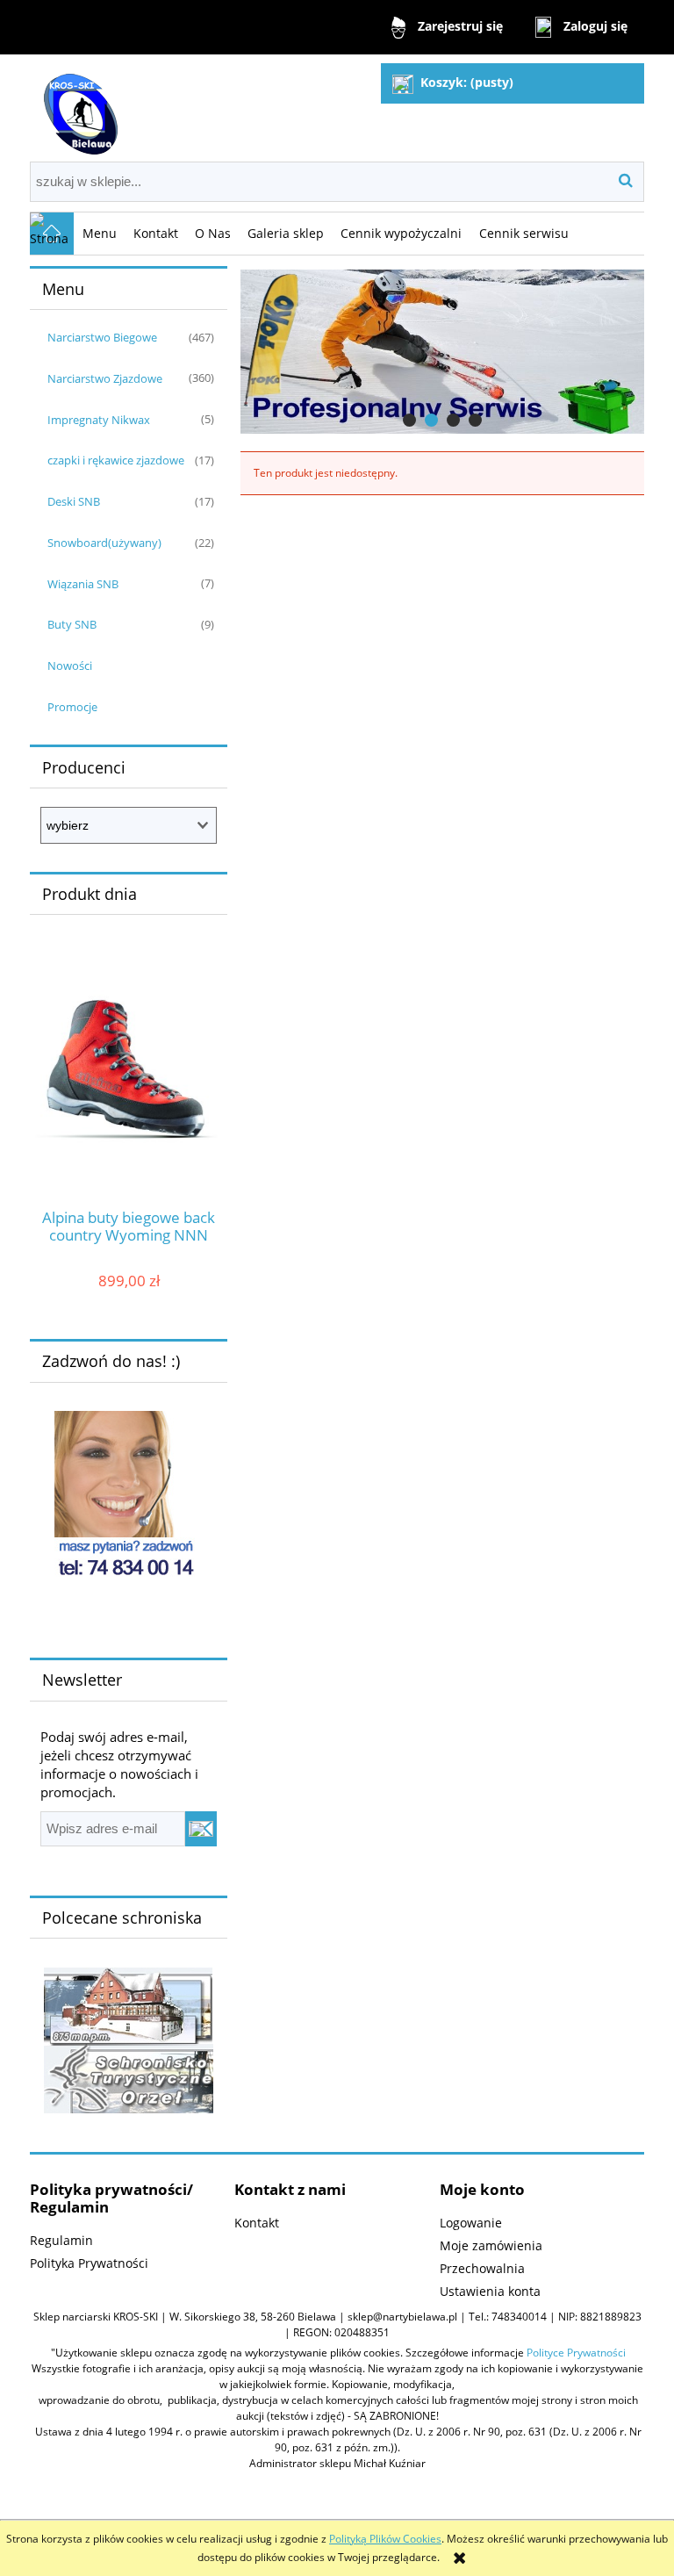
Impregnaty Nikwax (99, 420)
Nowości (70, 666)
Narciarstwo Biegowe (102, 337)
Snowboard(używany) (104, 543)
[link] (442, 352)
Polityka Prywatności (89, 2263)
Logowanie (471, 2223)
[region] (442, 352)
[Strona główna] (78, 107)
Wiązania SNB (83, 584)
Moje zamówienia (491, 2245)
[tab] (409, 420)
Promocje (72, 707)
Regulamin (61, 2240)
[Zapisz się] (201, 1829)
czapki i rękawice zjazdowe (116, 460)
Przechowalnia (482, 2268)
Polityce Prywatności (576, 2353)
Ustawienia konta (490, 2291)
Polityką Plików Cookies (385, 2539)
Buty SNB (72, 624)
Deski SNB (74, 501)
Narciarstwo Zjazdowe (105, 378)
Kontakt (257, 2223)
